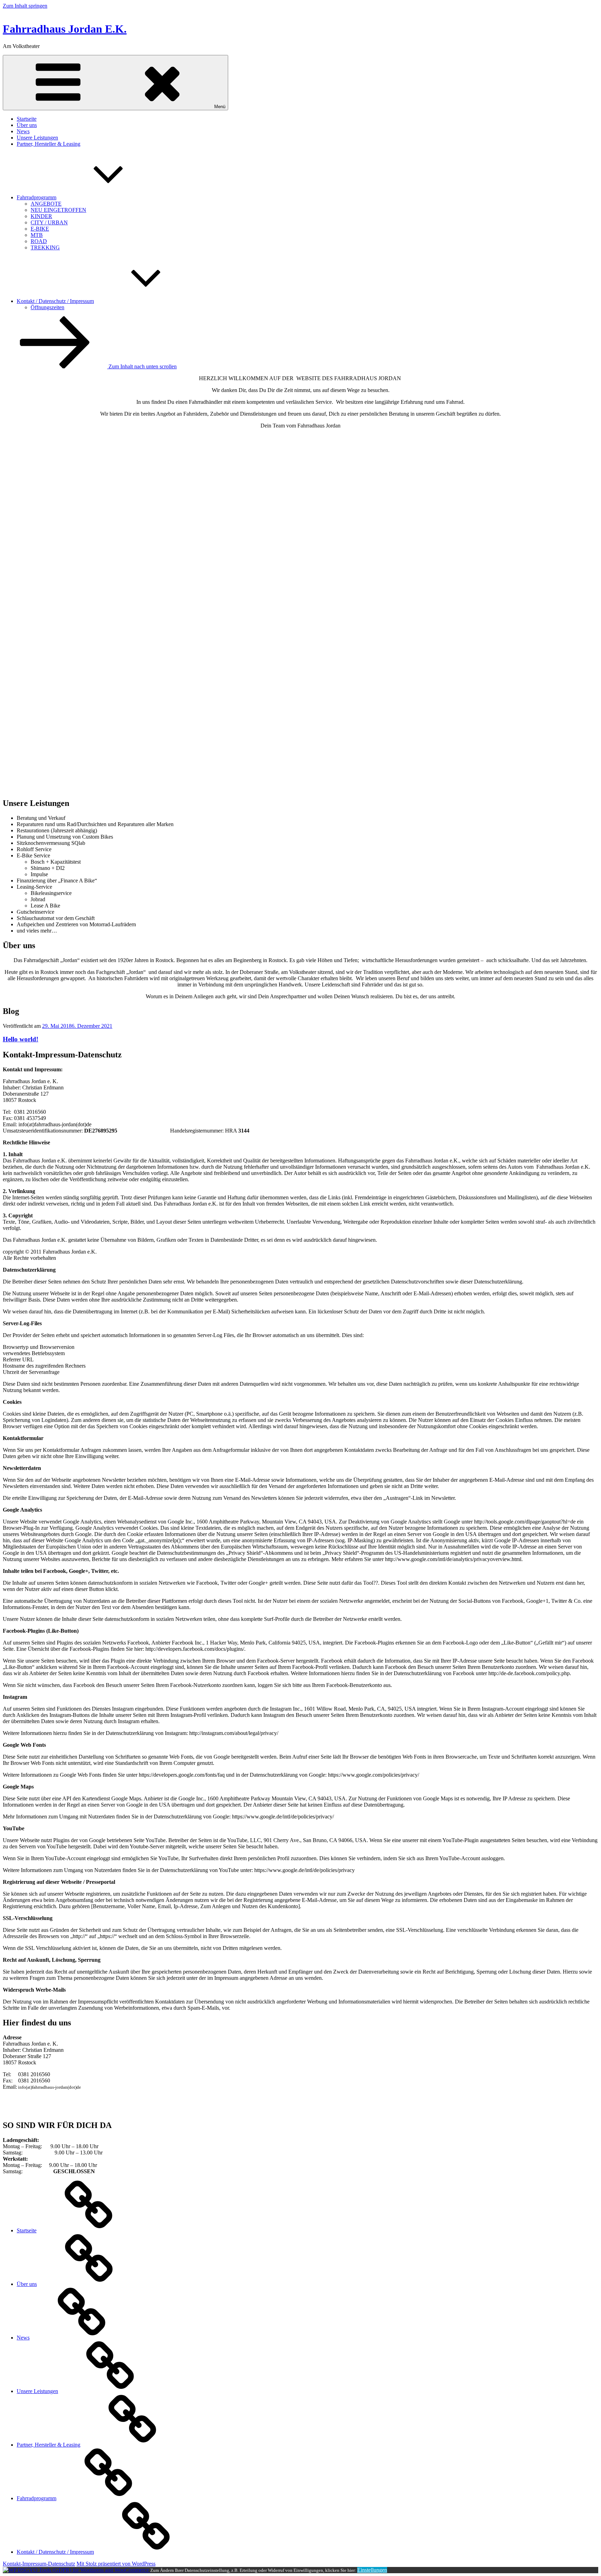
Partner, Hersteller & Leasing (49, 144)
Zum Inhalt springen (25, 6)
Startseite (27, 119)
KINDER (41, 216)
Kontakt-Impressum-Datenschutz (39, 2564)
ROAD (39, 241)
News (23, 131)
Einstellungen (372, 2570)
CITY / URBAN (49, 222)
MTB (37, 235)
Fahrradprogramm (37, 197)
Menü (220, 107)
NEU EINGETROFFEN (58, 210)
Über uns (27, 125)
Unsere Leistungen (37, 138)
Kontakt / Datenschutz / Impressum (55, 301)
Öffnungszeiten (47, 307)
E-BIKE (40, 229)
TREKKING (45, 247)
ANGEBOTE (46, 204)
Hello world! (21, 1039)
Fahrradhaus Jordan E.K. (65, 29)
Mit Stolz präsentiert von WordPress (116, 2564)
